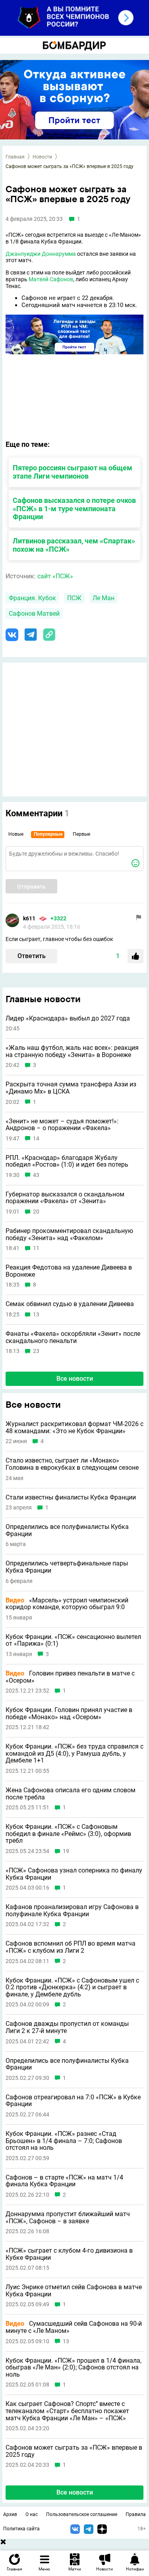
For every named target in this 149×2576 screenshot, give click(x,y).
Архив (10, 2514)
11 (36, 1248)
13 (36, 1315)
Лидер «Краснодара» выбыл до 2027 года (68, 1018)
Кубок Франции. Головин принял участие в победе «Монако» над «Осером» (69, 1713)
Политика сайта (21, 2529)
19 (66, 1851)
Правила (136, 2514)
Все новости (75, 1379)
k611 (29, 918)
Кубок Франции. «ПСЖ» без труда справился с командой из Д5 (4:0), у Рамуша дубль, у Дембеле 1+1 (74, 1754)
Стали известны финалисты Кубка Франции (71, 1498)
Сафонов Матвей (34, 614)
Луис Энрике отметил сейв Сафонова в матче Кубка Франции (74, 2291)
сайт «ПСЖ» (55, 576)
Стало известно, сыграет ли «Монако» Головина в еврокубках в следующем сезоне (72, 1464)
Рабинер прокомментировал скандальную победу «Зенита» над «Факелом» (69, 1234)
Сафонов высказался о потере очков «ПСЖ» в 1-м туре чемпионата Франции (74, 509)
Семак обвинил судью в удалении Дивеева (70, 1304)
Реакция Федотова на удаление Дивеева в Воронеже (69, 1271)
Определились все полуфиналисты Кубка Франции (67, 1530)
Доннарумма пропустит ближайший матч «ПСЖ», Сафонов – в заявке (68, 2218)
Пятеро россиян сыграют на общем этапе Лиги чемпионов (73, 472)
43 (36, 1175)
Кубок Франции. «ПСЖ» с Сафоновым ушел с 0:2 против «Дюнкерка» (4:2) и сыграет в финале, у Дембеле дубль (72, 1988)
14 (36, 1139)
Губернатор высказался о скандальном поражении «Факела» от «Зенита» (65, 1198)
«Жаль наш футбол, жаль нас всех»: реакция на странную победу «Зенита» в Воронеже (72, 1051)
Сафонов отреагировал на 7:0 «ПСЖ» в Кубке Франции (73, 2101)
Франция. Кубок (32, 598)
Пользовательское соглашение (82, 2514)
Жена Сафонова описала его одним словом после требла (71, 1794)
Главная (15, 157)
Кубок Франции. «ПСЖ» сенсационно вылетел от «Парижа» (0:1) (73, 1640)
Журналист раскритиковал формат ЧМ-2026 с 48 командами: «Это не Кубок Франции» (74, 1427)
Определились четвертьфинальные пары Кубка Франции (67, 1567)
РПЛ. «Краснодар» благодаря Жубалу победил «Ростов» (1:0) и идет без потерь (67, 1161)
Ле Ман (104, 598)
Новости (42, 157)
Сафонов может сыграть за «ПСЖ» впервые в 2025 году (74, 2451)
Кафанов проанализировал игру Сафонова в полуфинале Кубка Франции (72, 1910)
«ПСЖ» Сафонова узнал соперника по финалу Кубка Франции (74, 1874)
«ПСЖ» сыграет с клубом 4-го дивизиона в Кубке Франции (69, 2254)
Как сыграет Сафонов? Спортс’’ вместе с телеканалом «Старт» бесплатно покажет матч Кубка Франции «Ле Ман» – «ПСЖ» (67, 2411)
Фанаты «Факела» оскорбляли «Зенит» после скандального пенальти (73, 1337)
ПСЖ (74, 598)
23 (36, 1351)
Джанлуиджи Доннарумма (41, 254)
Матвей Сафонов (51, 279)
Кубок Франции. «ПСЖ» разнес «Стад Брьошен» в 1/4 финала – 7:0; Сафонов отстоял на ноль (64, 2141)
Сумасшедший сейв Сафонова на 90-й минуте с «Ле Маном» (74, 2327)
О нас (32, 2514)
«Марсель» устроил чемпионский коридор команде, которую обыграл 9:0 (67, 1604)
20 (36, 1212)
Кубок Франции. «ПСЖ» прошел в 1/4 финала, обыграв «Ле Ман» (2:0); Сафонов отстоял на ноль (74, 2368)
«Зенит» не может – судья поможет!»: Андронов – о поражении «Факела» (62, 1125)
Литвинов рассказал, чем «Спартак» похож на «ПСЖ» (74, 545)
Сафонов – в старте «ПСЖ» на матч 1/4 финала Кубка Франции (64, 2181)
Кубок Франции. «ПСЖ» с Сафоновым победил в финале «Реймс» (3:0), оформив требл (68, 1834)
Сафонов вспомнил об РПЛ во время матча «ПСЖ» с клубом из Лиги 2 (71, 1947)
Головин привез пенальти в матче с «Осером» (70, 1677)
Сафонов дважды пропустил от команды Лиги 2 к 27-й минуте (67, 2027)
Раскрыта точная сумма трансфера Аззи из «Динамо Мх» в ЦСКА (71, 1088)
